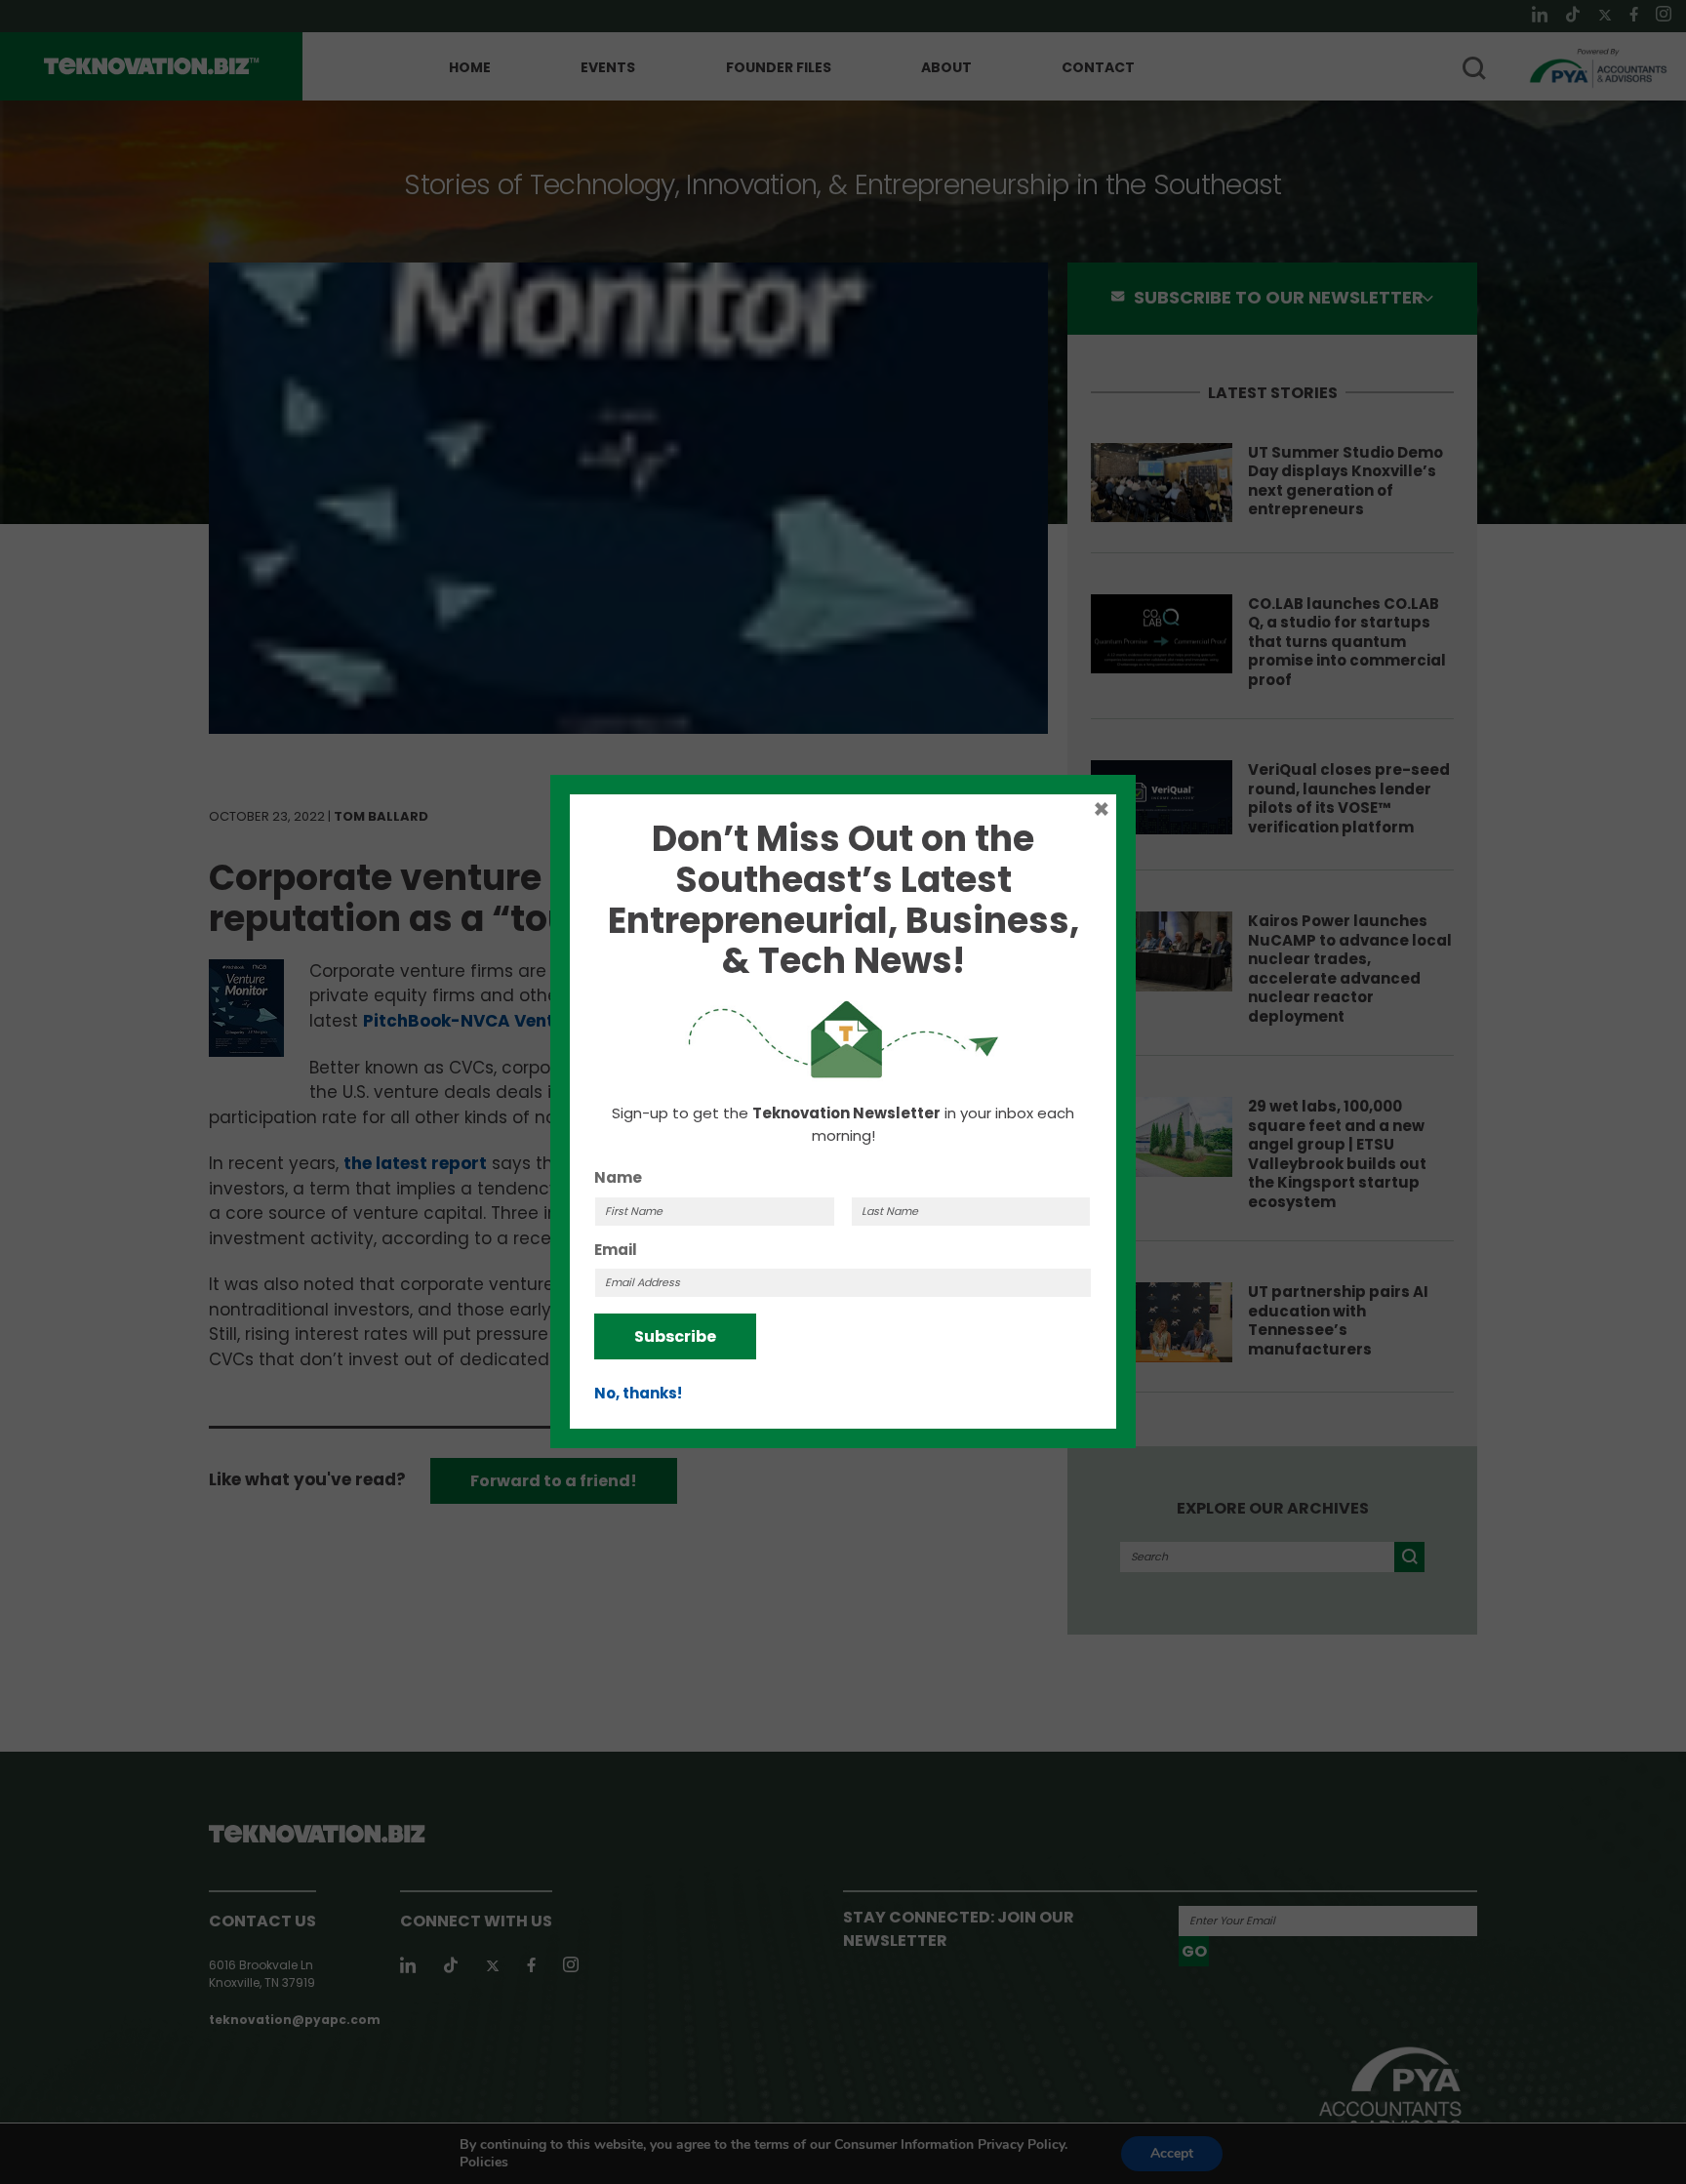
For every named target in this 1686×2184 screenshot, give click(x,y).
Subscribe (675, 1336)
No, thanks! (638, 1393)
